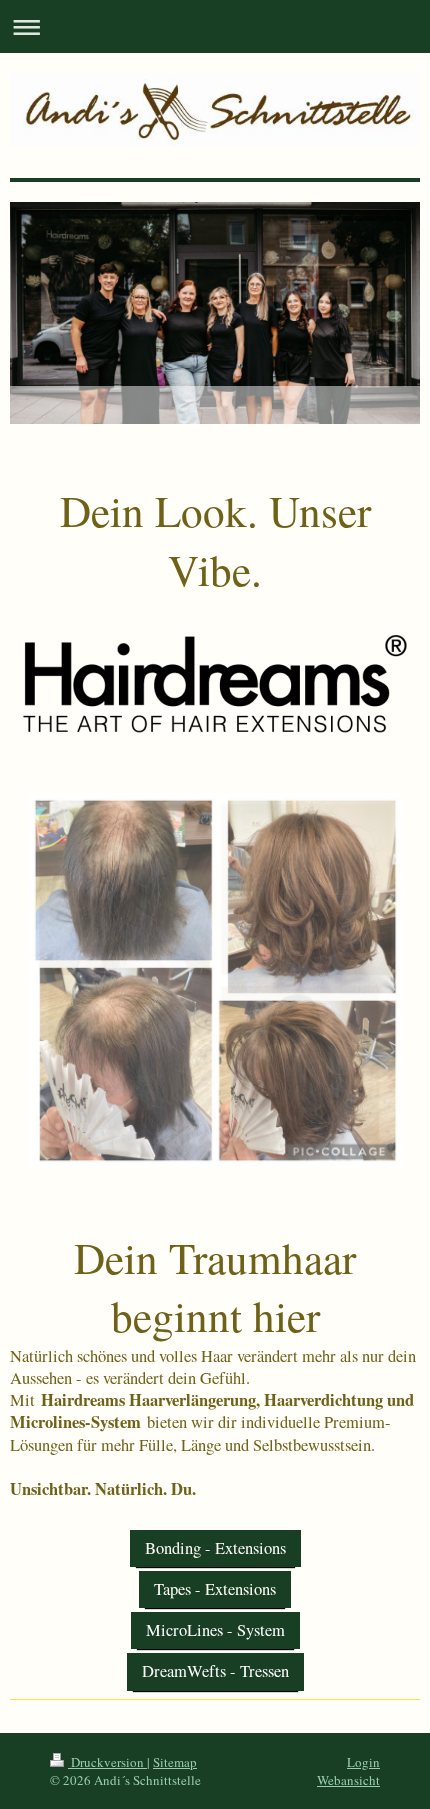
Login (363, 1762)
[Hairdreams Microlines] (215, 980)
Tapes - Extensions (215, 1589)
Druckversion (107, 1762)
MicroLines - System (215, 1630)
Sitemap (175, 1762)
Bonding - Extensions (215, 1548)
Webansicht (348, 1780)
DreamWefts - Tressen (215, 1671)
